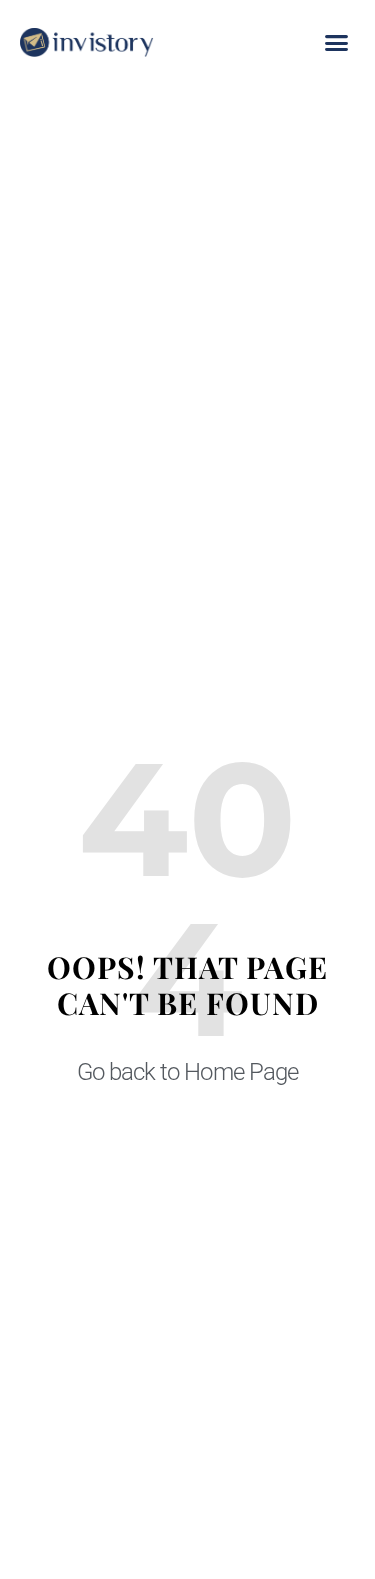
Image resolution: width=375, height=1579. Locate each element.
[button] (336, 43)
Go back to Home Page (187, 1072)
